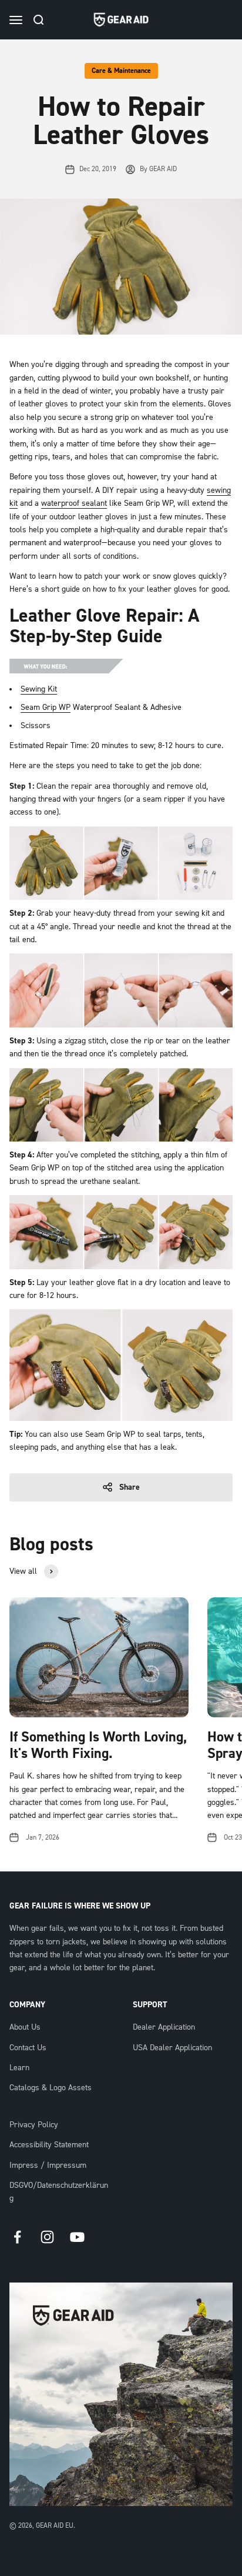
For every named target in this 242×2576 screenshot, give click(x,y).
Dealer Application (164, 2027)
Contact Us (28, 2048)
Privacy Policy (34, 2125)
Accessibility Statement (49, 2145)
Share (130, 1487)
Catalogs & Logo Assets (51, 2088)
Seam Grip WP (46, 708)
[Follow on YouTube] (77, 2237)
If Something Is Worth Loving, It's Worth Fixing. (98, 1746)
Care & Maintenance (121, 71)
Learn (19, 2068)
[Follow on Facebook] (17, 2237)
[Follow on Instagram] (47, 2237)
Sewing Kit (39, 689)
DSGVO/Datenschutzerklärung (59, 2192)
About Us (25, 2027)
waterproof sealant (74, 503)
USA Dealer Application (172, 2048)
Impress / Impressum (48, 2165)
